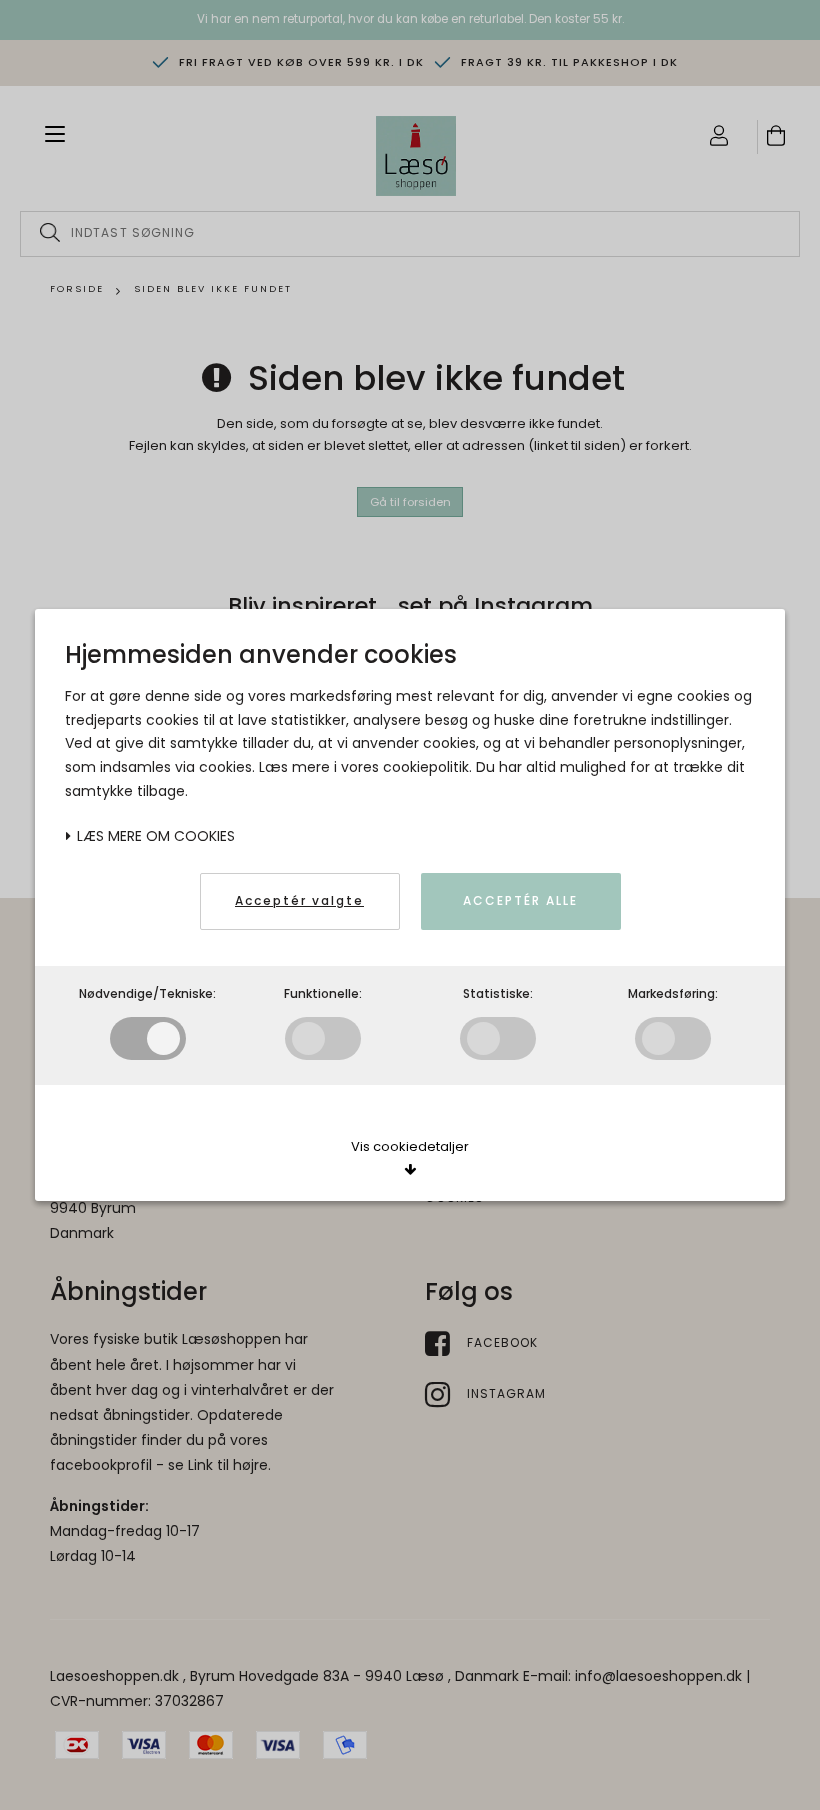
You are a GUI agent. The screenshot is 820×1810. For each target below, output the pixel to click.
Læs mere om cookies (154, 836)
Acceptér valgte (299, 900)
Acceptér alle (520, 900)
